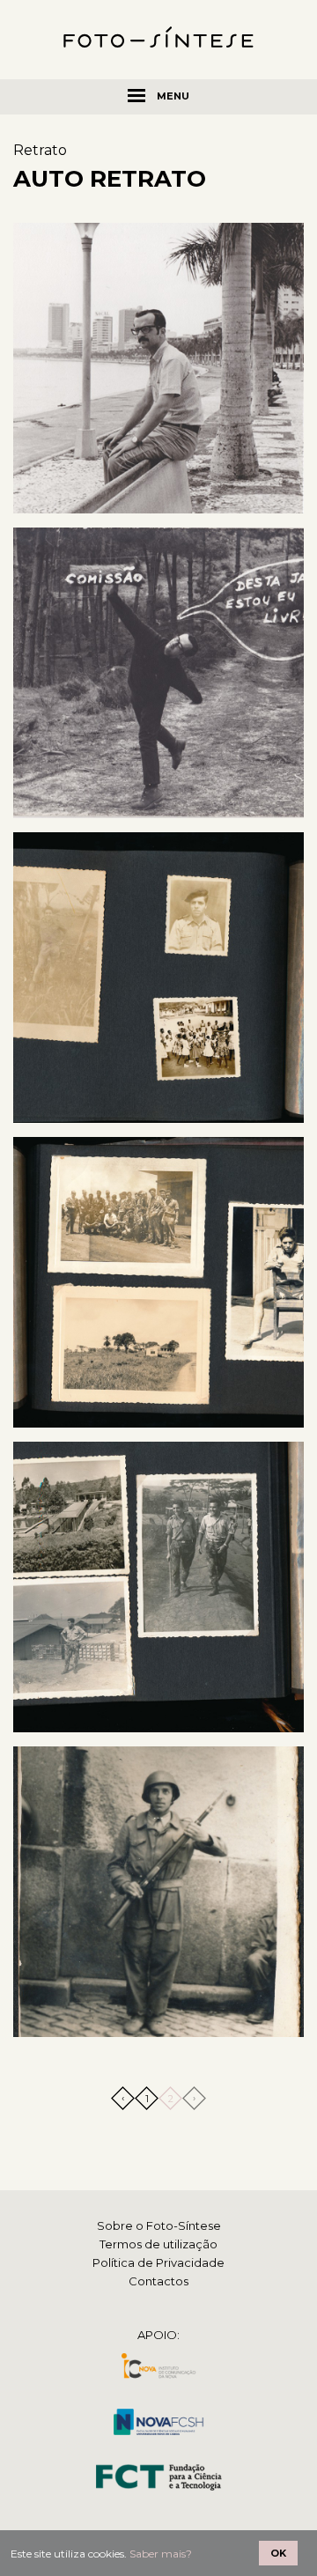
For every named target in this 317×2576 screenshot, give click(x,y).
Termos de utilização (158, 2244)
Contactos (158, 2281)
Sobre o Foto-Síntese (159, 2225)
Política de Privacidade (158, 2262)
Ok (278, 2553)
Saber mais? (161, 2554)
